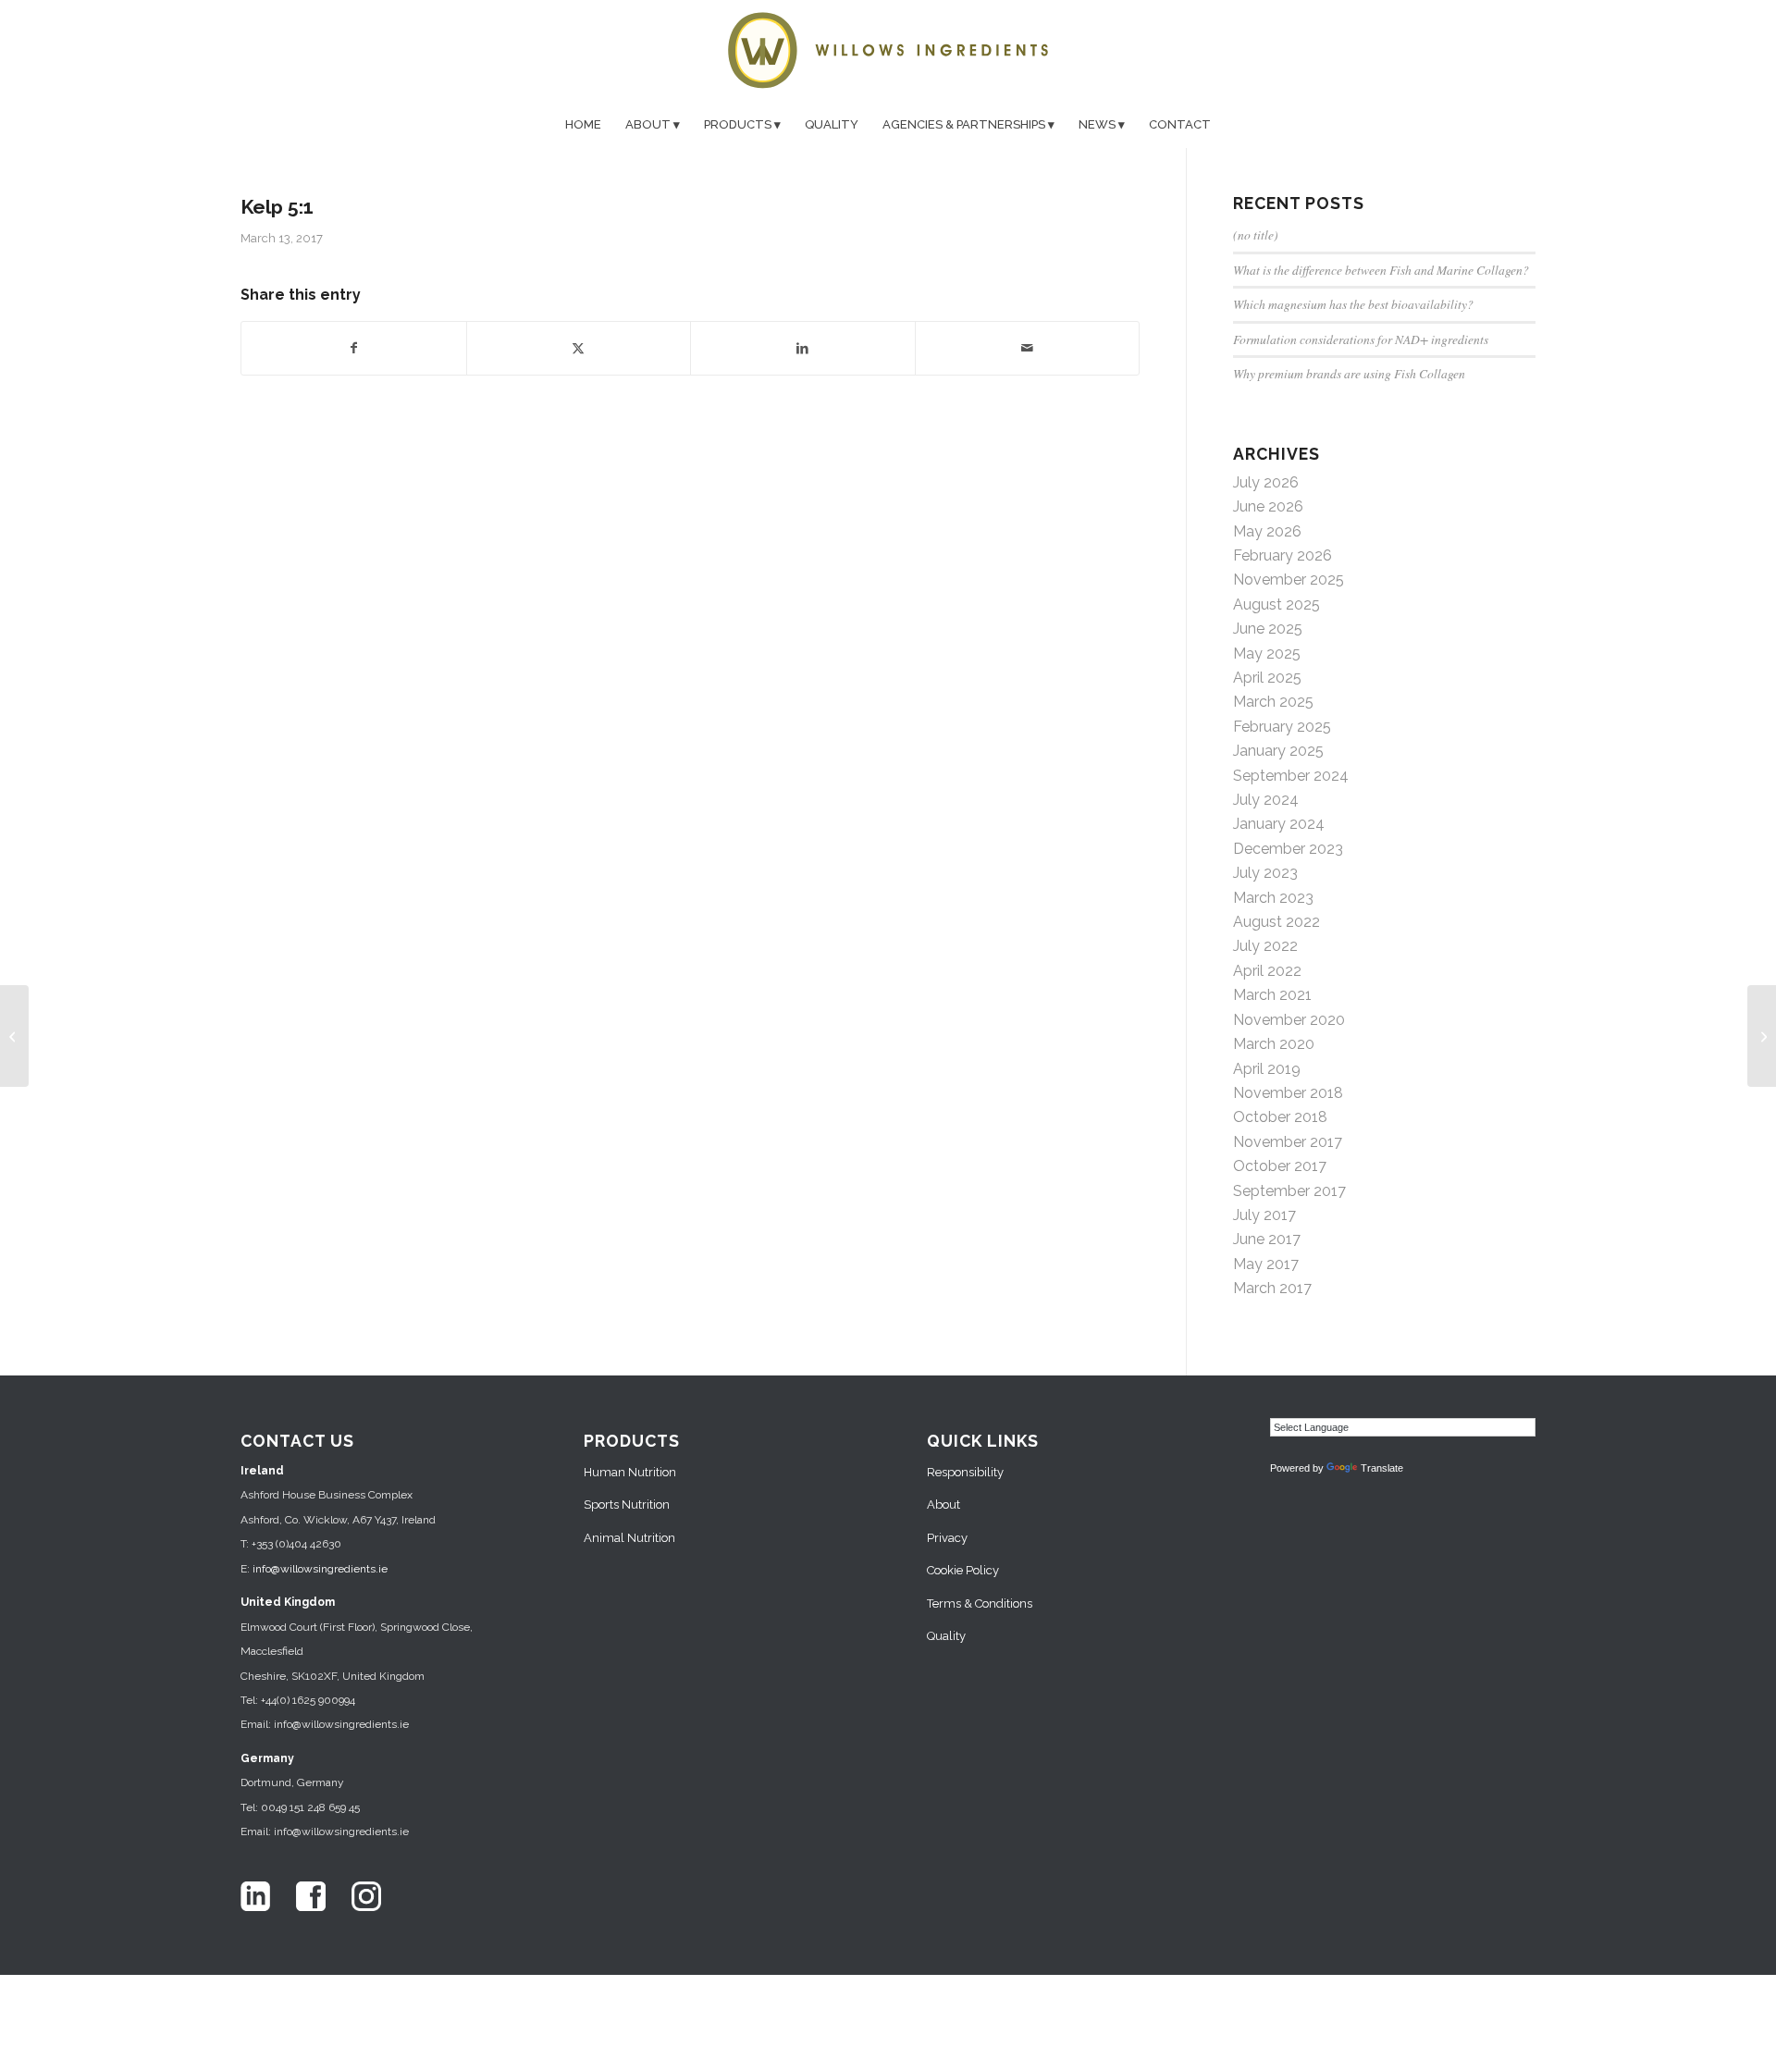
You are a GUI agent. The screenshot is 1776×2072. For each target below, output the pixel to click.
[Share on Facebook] (354, 348)
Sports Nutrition (627, 1505)
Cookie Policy (963, 1570)
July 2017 (1264, 1215)
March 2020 (1274, 1044)
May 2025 (1267, 654)
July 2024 (1266, 800)
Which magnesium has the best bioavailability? (1353, 304)
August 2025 (1276, 604)
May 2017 (1266, 1264)
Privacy (947, 1538)
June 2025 (1268, 629)
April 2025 (1267, 678)
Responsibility (965, 1472)
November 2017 (1288, 1142)
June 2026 (1268, 506)
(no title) (1256, 234)
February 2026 (1283, 555)
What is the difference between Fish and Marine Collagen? (1381, 270)
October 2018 (1280, 1117)
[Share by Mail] (1028, 348)
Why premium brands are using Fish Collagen (1349, 373)
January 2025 (1278, 751)
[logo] (888, 51)
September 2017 (1289, 1191)
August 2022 (1276, 922)
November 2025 (1289, 580)
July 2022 (1265, 946)
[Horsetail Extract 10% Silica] (14, 1036)
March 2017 (1272, 1288)
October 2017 (1280, 1166)
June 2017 (1267, 1239)
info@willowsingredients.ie (320, 1569)
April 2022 (1267, 971)
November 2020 (1289, 1020)
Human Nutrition (630, 1472)
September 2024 (1291, 776)
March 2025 (1273, 702)
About (943, 1505)
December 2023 (1288, 849)
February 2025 (1282, 727)
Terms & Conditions (980, 1603)
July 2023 (1265, 873)
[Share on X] (579, 348)
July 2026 (1266, 482)
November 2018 (1288, 1093)
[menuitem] (583, 125)
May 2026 (1267, 531)
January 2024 (1279, 824)
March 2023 (1273, 898)
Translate (1382, 1468)
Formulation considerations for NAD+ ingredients (1361, 339)
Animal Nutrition (629, 1538)
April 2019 (1267, 1069)
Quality (946, 1636)
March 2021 (1272, 995)
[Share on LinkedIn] (803, 348)
